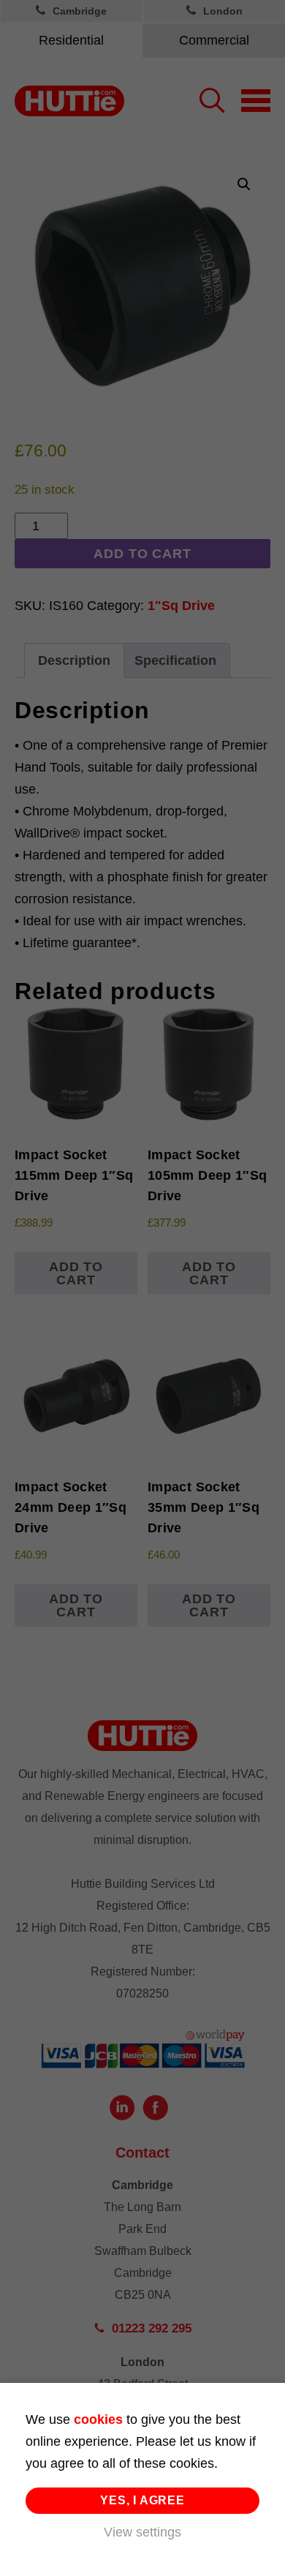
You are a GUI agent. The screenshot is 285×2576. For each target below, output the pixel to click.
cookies (98, 2419)
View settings (142, 2532)
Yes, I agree (142, 2500)
